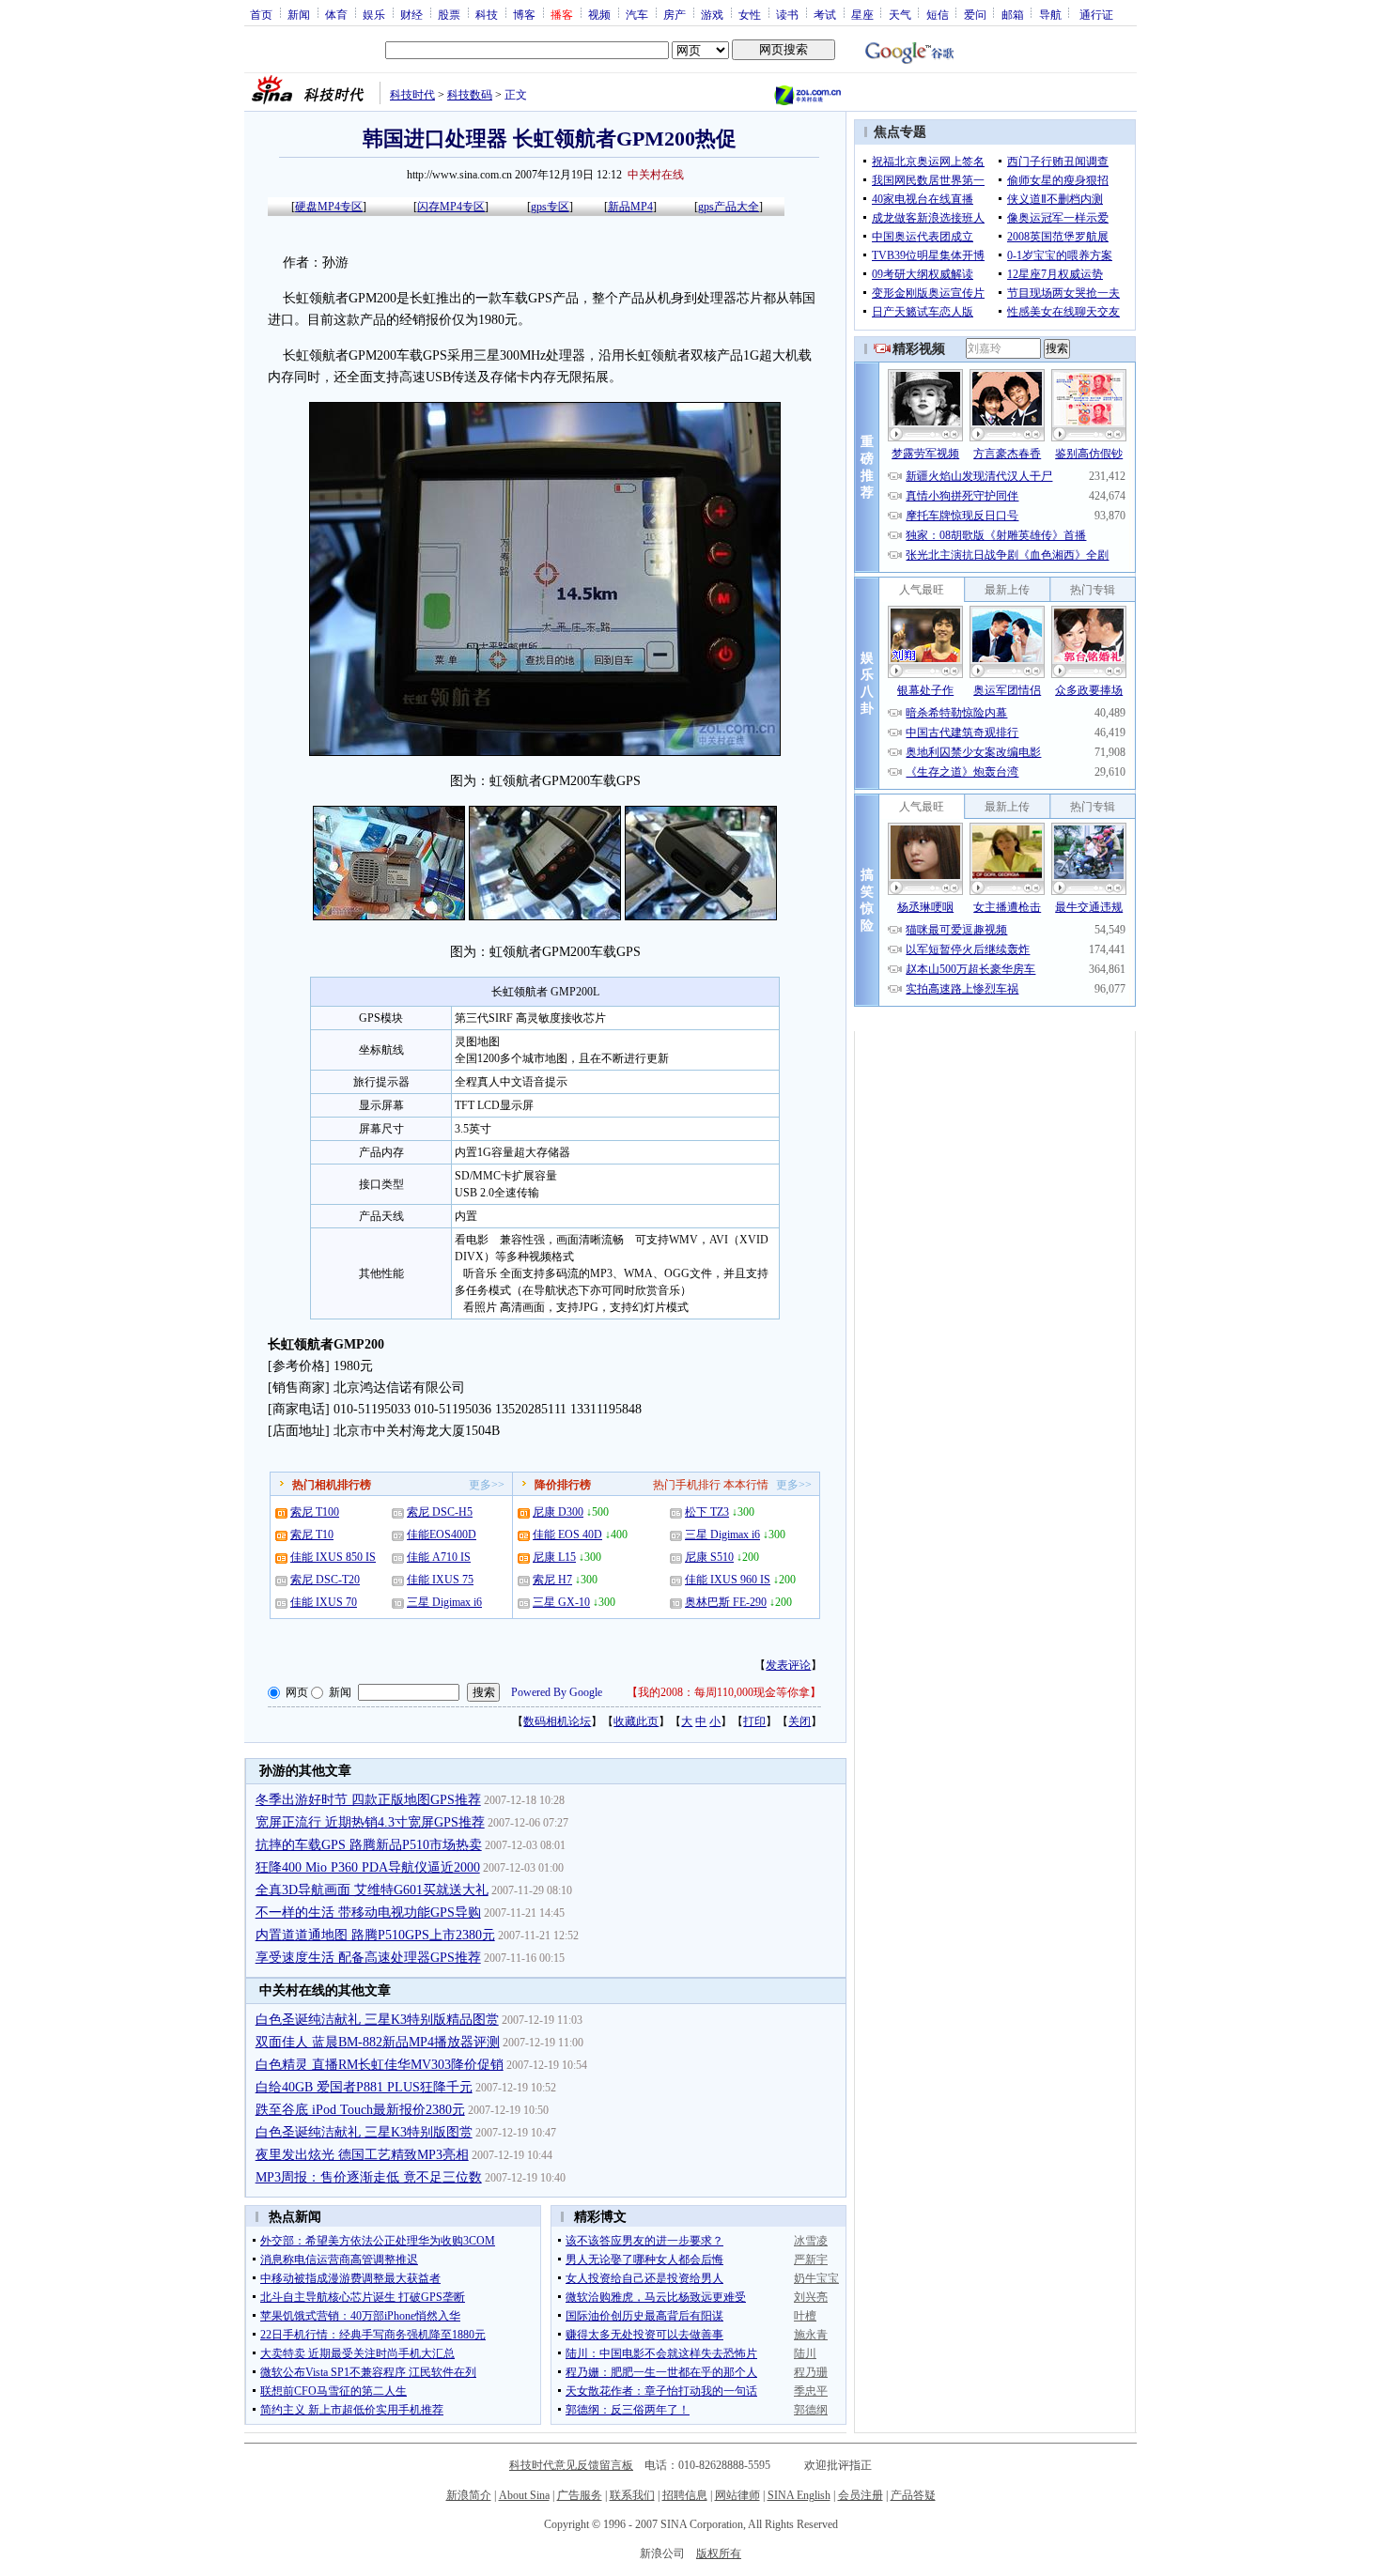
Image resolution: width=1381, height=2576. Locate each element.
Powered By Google (557, 1692)
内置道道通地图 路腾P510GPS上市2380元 (375, 1935)
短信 (938, 14)
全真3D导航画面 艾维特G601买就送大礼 (372, 1890)
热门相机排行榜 (332, 1485)
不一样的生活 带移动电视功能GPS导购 (368, 1913)
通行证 (1096, 14)
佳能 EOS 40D (567, 1535)
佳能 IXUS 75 (440, 1580)
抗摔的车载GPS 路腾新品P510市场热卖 (369, 1845)
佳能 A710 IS (439, 1557)
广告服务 (580, 2495)
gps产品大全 (729, 207)
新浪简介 (469, 2495)
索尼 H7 (552, 1580)
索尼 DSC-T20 (325, 1580)
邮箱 (1013, 14)
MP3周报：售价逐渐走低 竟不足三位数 (369, 2177)
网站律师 (737, 2495)
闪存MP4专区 (451, 207)
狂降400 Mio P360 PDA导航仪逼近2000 (368, 1867)
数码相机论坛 (557, 1721)
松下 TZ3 (707, 1512)
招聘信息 (685, 2495)
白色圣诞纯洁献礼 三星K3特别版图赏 (364, 2132)
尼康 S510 (709, 1557)
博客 (524, 14)
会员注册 (861, 2495)
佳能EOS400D (442, 1535)
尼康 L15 (554, 1557)
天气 (900, 14)
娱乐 (374, 14)
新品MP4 (630, 207)
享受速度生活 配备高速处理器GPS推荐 (368, 1958)
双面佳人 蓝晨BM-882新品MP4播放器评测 (378, 2042)
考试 (825, 14)
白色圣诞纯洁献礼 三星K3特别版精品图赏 (377, 2020)
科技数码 (470, 95)
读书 (787, 14)
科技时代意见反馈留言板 (571, 2465)
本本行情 (746, 1485)
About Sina (524, 2495)
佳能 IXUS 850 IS (333, 1557)
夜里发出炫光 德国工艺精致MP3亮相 (362, 2155)
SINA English (799, 2495)
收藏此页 (636, 1721)
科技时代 (412, 95)
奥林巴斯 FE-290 (726, 1602)
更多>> (487, 1485)
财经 (411, 14)
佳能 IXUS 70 (324, 1602)
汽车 (637, 14)
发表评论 (788, 1665)
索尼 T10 (312, 1535)
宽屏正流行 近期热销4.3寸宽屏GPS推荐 (370, 1822)
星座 (862, 14)
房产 (675, 14)
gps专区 (550, 207)
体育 (336, 14)
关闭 (799, 1721)
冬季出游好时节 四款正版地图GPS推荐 (368, 1800)
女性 (750, 14)
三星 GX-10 (561, 1602)
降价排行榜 (563, 1485)
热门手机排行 (687, 1485)
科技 (487, 14)
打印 (754, 1721)
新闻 (299, 14)
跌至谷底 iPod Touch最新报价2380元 (360, 2110)
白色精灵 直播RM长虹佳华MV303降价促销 (380, 2065)
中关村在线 (656, 175)
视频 (599, 14)
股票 (449, 14)
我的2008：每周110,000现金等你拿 (724, 1692)
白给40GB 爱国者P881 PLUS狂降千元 (364, 2087)
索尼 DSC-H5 (440, 1512)
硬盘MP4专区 (329, 207)
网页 (297, 1692)
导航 (1050, 14)
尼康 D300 (558, 1512)
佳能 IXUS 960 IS (728, 1580)
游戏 (712, 14)
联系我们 (632, 2495)
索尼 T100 (315, 1512)
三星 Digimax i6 (444, 1602)
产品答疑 (913, 2495)
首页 (261, 14)
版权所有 (719, 2553)
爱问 (975, 14)
